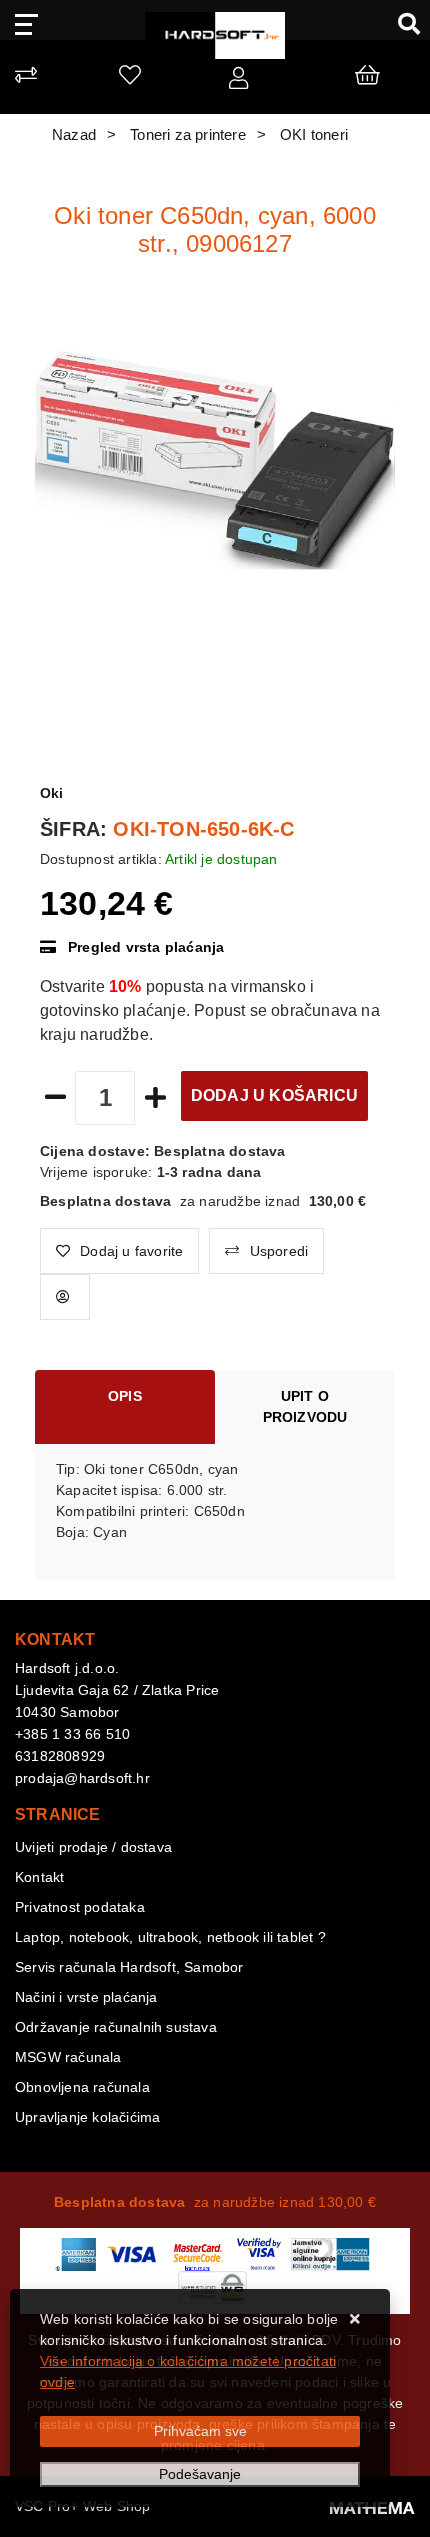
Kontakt (39, 1877)
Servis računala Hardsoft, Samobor (129, 1967)
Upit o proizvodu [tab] (305, 1406)
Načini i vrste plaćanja (86, 1997)
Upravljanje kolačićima (87, 2117)
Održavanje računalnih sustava (116, 2027)
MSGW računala (68, 2057)
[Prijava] (238, 82)
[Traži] (401, 23)
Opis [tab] (125, 1396)
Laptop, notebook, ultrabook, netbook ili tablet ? (170, 1937)
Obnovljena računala (82, 2087)
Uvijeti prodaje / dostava (93, 1847)
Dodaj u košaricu (274, 1095)
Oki (52, 793)
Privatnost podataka (80, 1907)
